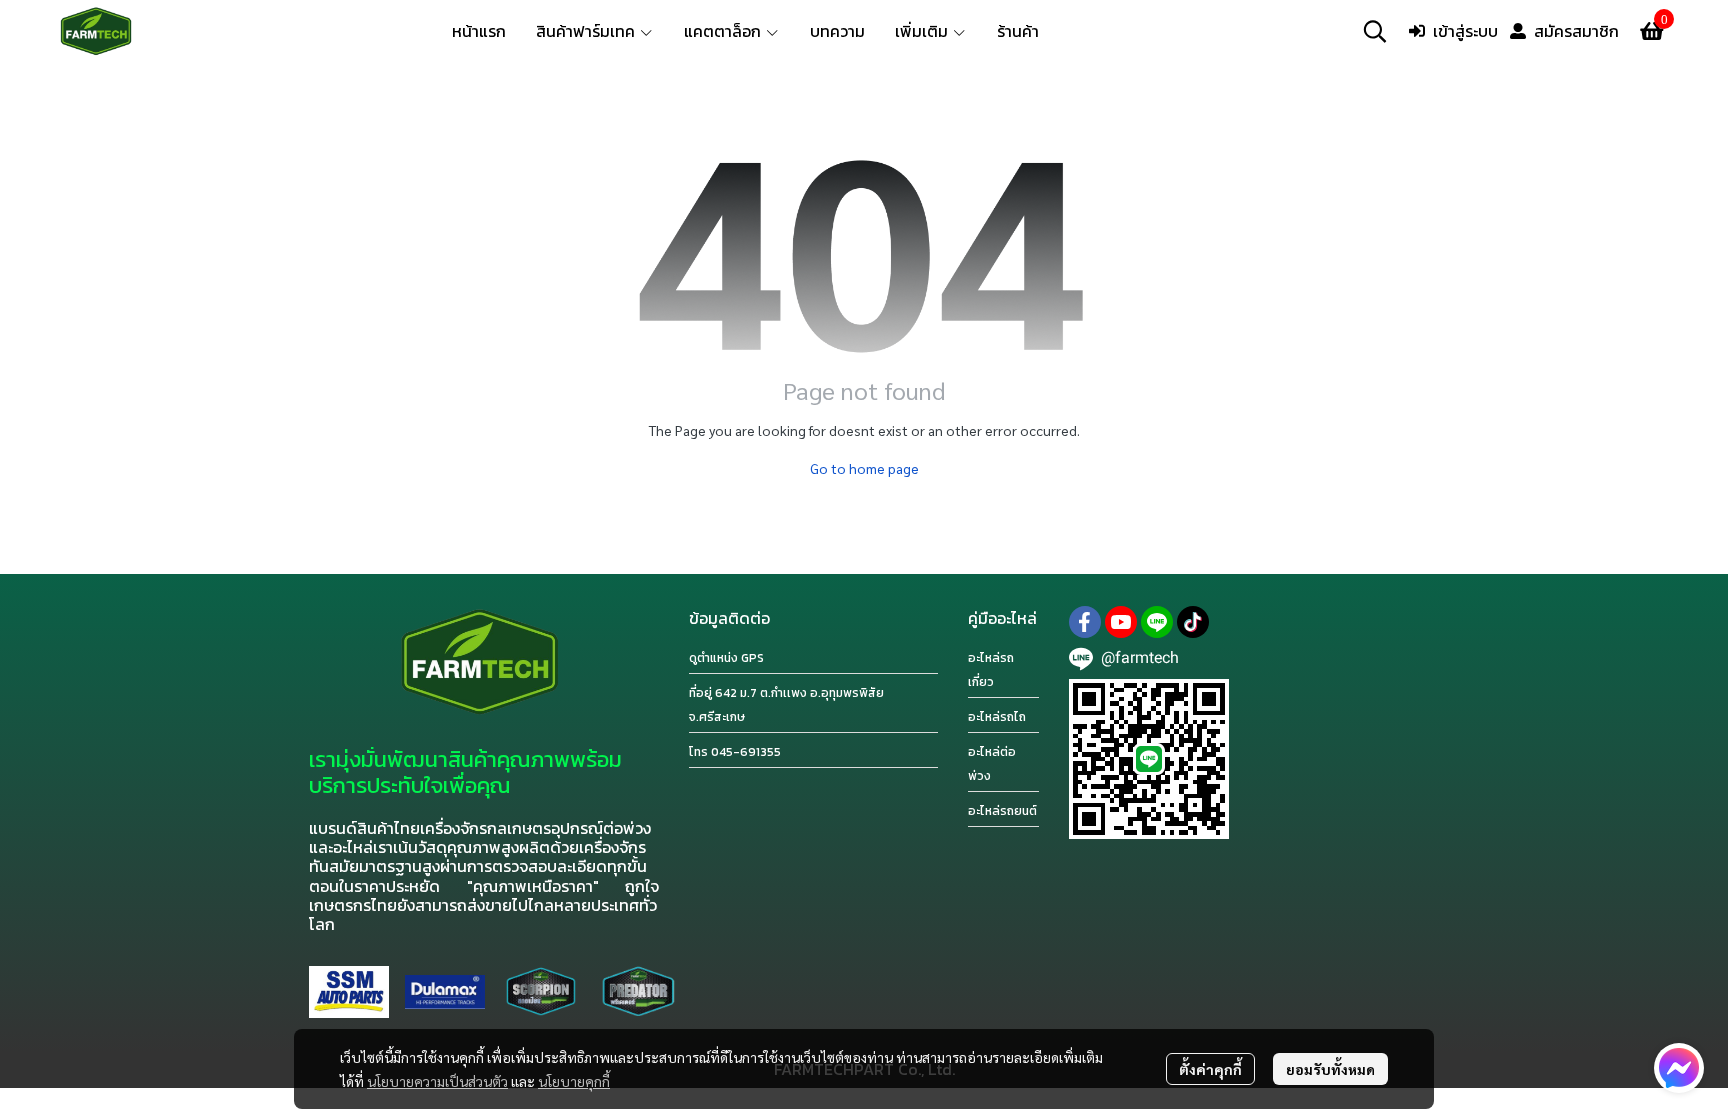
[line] (1157, 622)
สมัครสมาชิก (1576, 31)
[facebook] (1085, 622)
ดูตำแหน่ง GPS (726, 658)
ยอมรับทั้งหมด (1330, 1069)
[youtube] (1121, 622)
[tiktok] (1193, 622)
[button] (1375, 31)
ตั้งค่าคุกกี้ (1210, 1069)
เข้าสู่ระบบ (1465, 31)
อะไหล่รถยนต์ (1002, 811)
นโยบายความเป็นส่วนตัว (437, 1081)
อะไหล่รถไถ (997, 717)
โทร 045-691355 (735, 752)
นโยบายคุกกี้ (574, 1081)
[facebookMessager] (1679, 1068)
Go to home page (864, 468)
